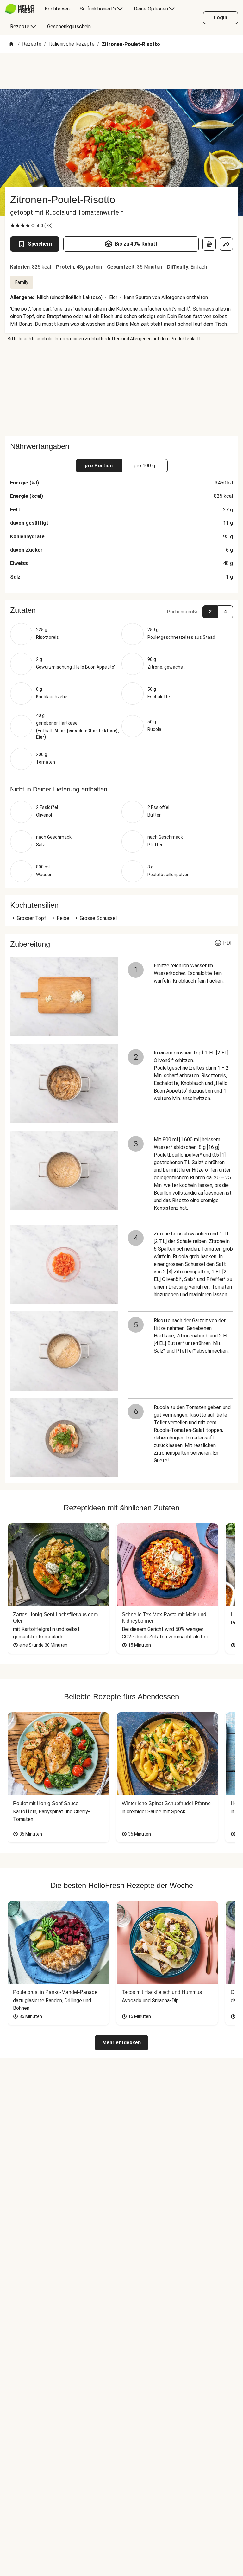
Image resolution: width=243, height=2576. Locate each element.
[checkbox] (13, 226)
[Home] (11, 45)
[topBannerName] (121, 71)
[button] (121, 610)
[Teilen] (226, 244)
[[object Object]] (209, 244)
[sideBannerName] (121, 389)
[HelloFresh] (20, 9)
